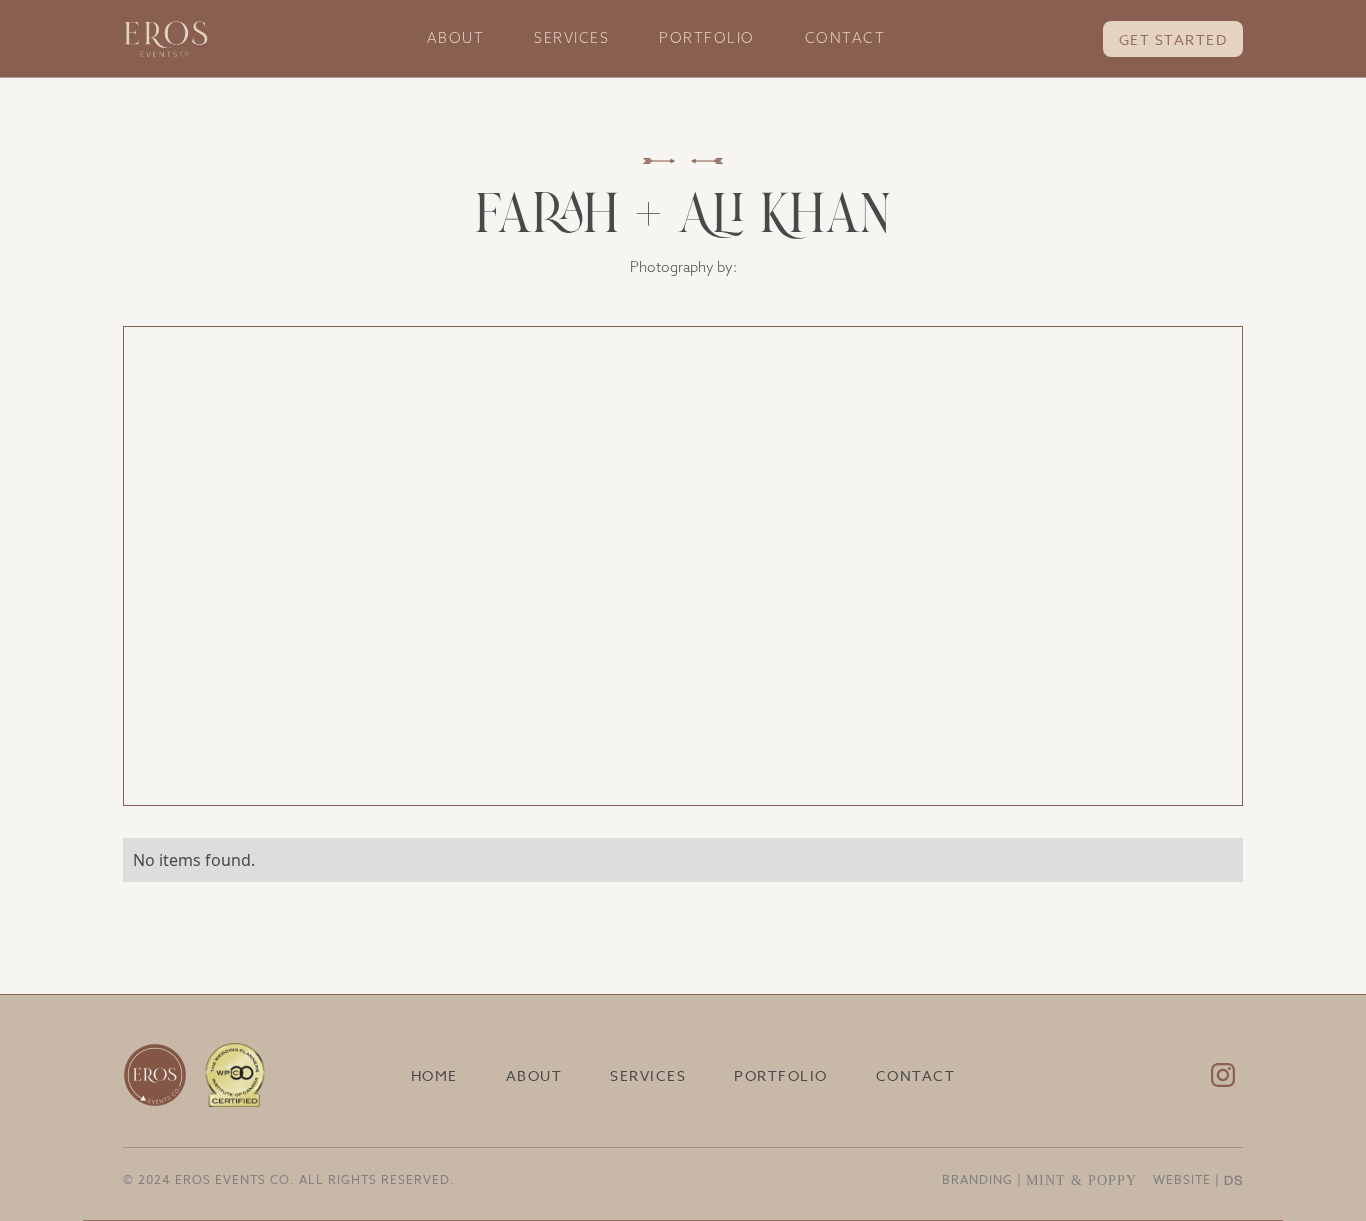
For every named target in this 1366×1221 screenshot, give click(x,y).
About (456, 38)
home (434, 1075)
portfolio (707, 38)
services (571, 38)
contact (845, 38)
